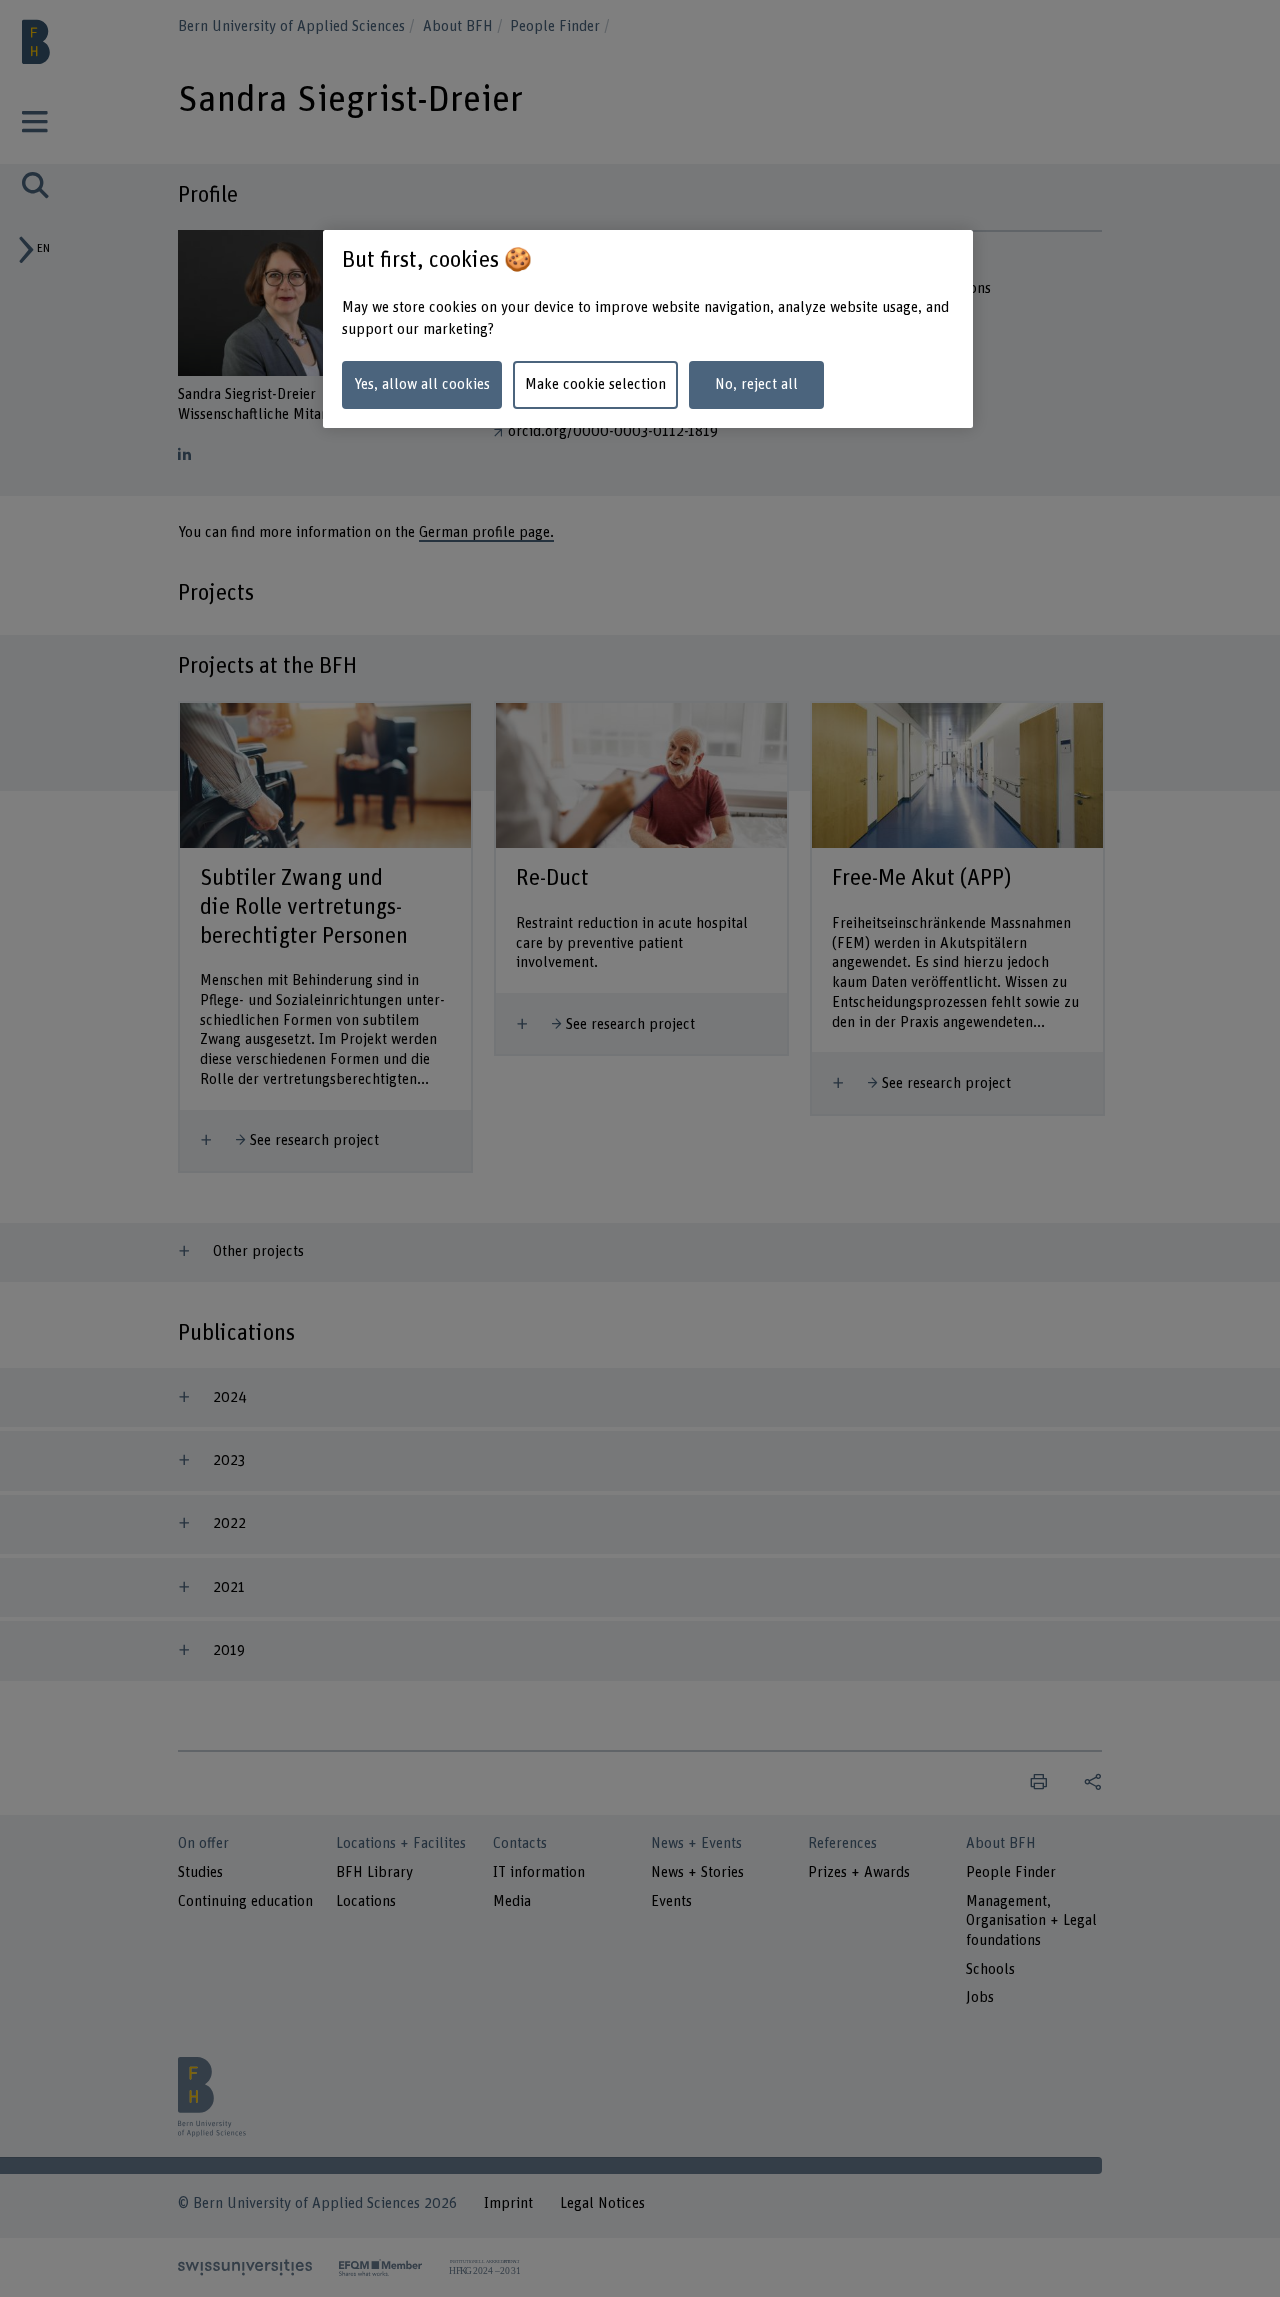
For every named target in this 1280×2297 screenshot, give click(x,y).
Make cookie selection (595, 384)
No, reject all (756, 384)
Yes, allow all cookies (422, 384)
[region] (648, 329)
